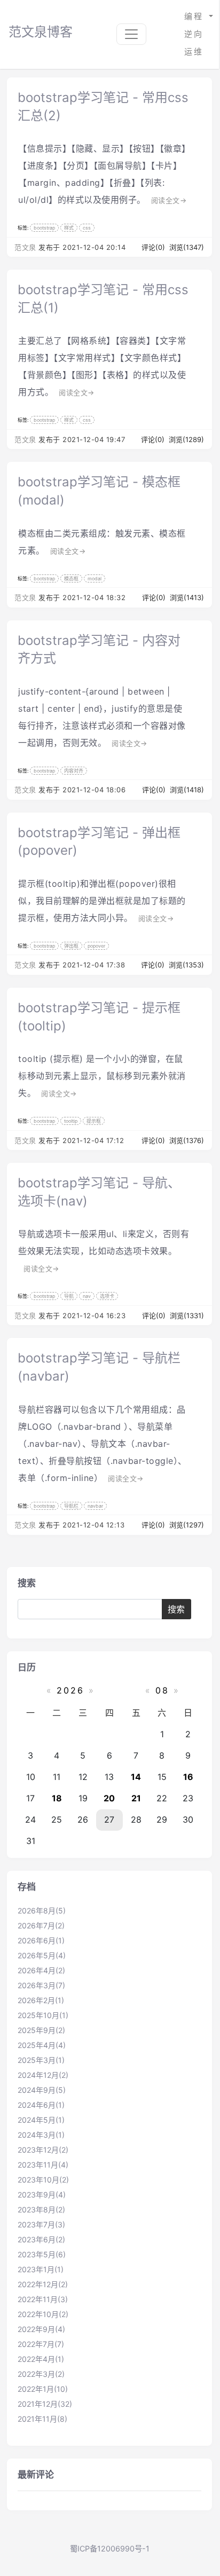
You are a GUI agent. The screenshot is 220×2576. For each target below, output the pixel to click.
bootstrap (44, 228)
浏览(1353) (186, 965)
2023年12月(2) (43, 2150)
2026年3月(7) (41, 1985)
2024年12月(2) (43, 2075)
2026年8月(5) (42, 1911)
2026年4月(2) (41, 1970)
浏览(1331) (187, 1315)
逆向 (194, 34)
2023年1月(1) (41, 2269)
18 (57, 1798)
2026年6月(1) (41, 1940)
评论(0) (154, 247)
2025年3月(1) (41, 2060)
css (87, 228)
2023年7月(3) (41, 2224)
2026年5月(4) (42, 1955)
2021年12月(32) (45, 2404)
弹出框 (71, 946)
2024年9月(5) (42, 2090)
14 (136, 1777)
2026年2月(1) (41, 2000)
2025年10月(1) (43, 2015)
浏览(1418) (187, 790)
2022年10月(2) (43, 2314)
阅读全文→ (169, 200)
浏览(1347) (187, 247)
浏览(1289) (186, 439)
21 (136, 1798)
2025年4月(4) (42, 2045)
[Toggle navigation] (131, 34)
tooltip (71, 1121)
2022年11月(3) (43, 2299)
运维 (194, 52)
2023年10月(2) (43, 2180)
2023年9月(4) (42, 2195)
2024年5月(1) (41, 2120)
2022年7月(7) (41, 2344)
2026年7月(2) (41, 1925)
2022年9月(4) (41, 2329)
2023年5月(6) (42, 2254)
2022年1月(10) (43, 2389)
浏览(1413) (187, 597)
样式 (69, 228)
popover (96, 946)
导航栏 (71, 1506)
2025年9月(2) (41, 2030)
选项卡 (107, 1296)
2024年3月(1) (41, 2135)
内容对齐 (74, 771)
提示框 (94, 1121)
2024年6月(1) (41, 2105)
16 (188, 1777)
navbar (95, 1506)
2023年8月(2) (41, 2209)
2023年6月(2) (41, 2239)
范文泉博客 (41, 32)
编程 (196, 16)
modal (95, 578)
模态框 (71, 578)
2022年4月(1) (41, 2359)
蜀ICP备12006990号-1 (110, 2549)
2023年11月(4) (43, 2165)
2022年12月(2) (43, 2284)
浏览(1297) (187, 1525)
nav (87, 1296)
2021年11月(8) (42, 2419)
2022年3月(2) (41, 2374)
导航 (69, 1296)
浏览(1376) (187, 1140)
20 (109, 1798)
